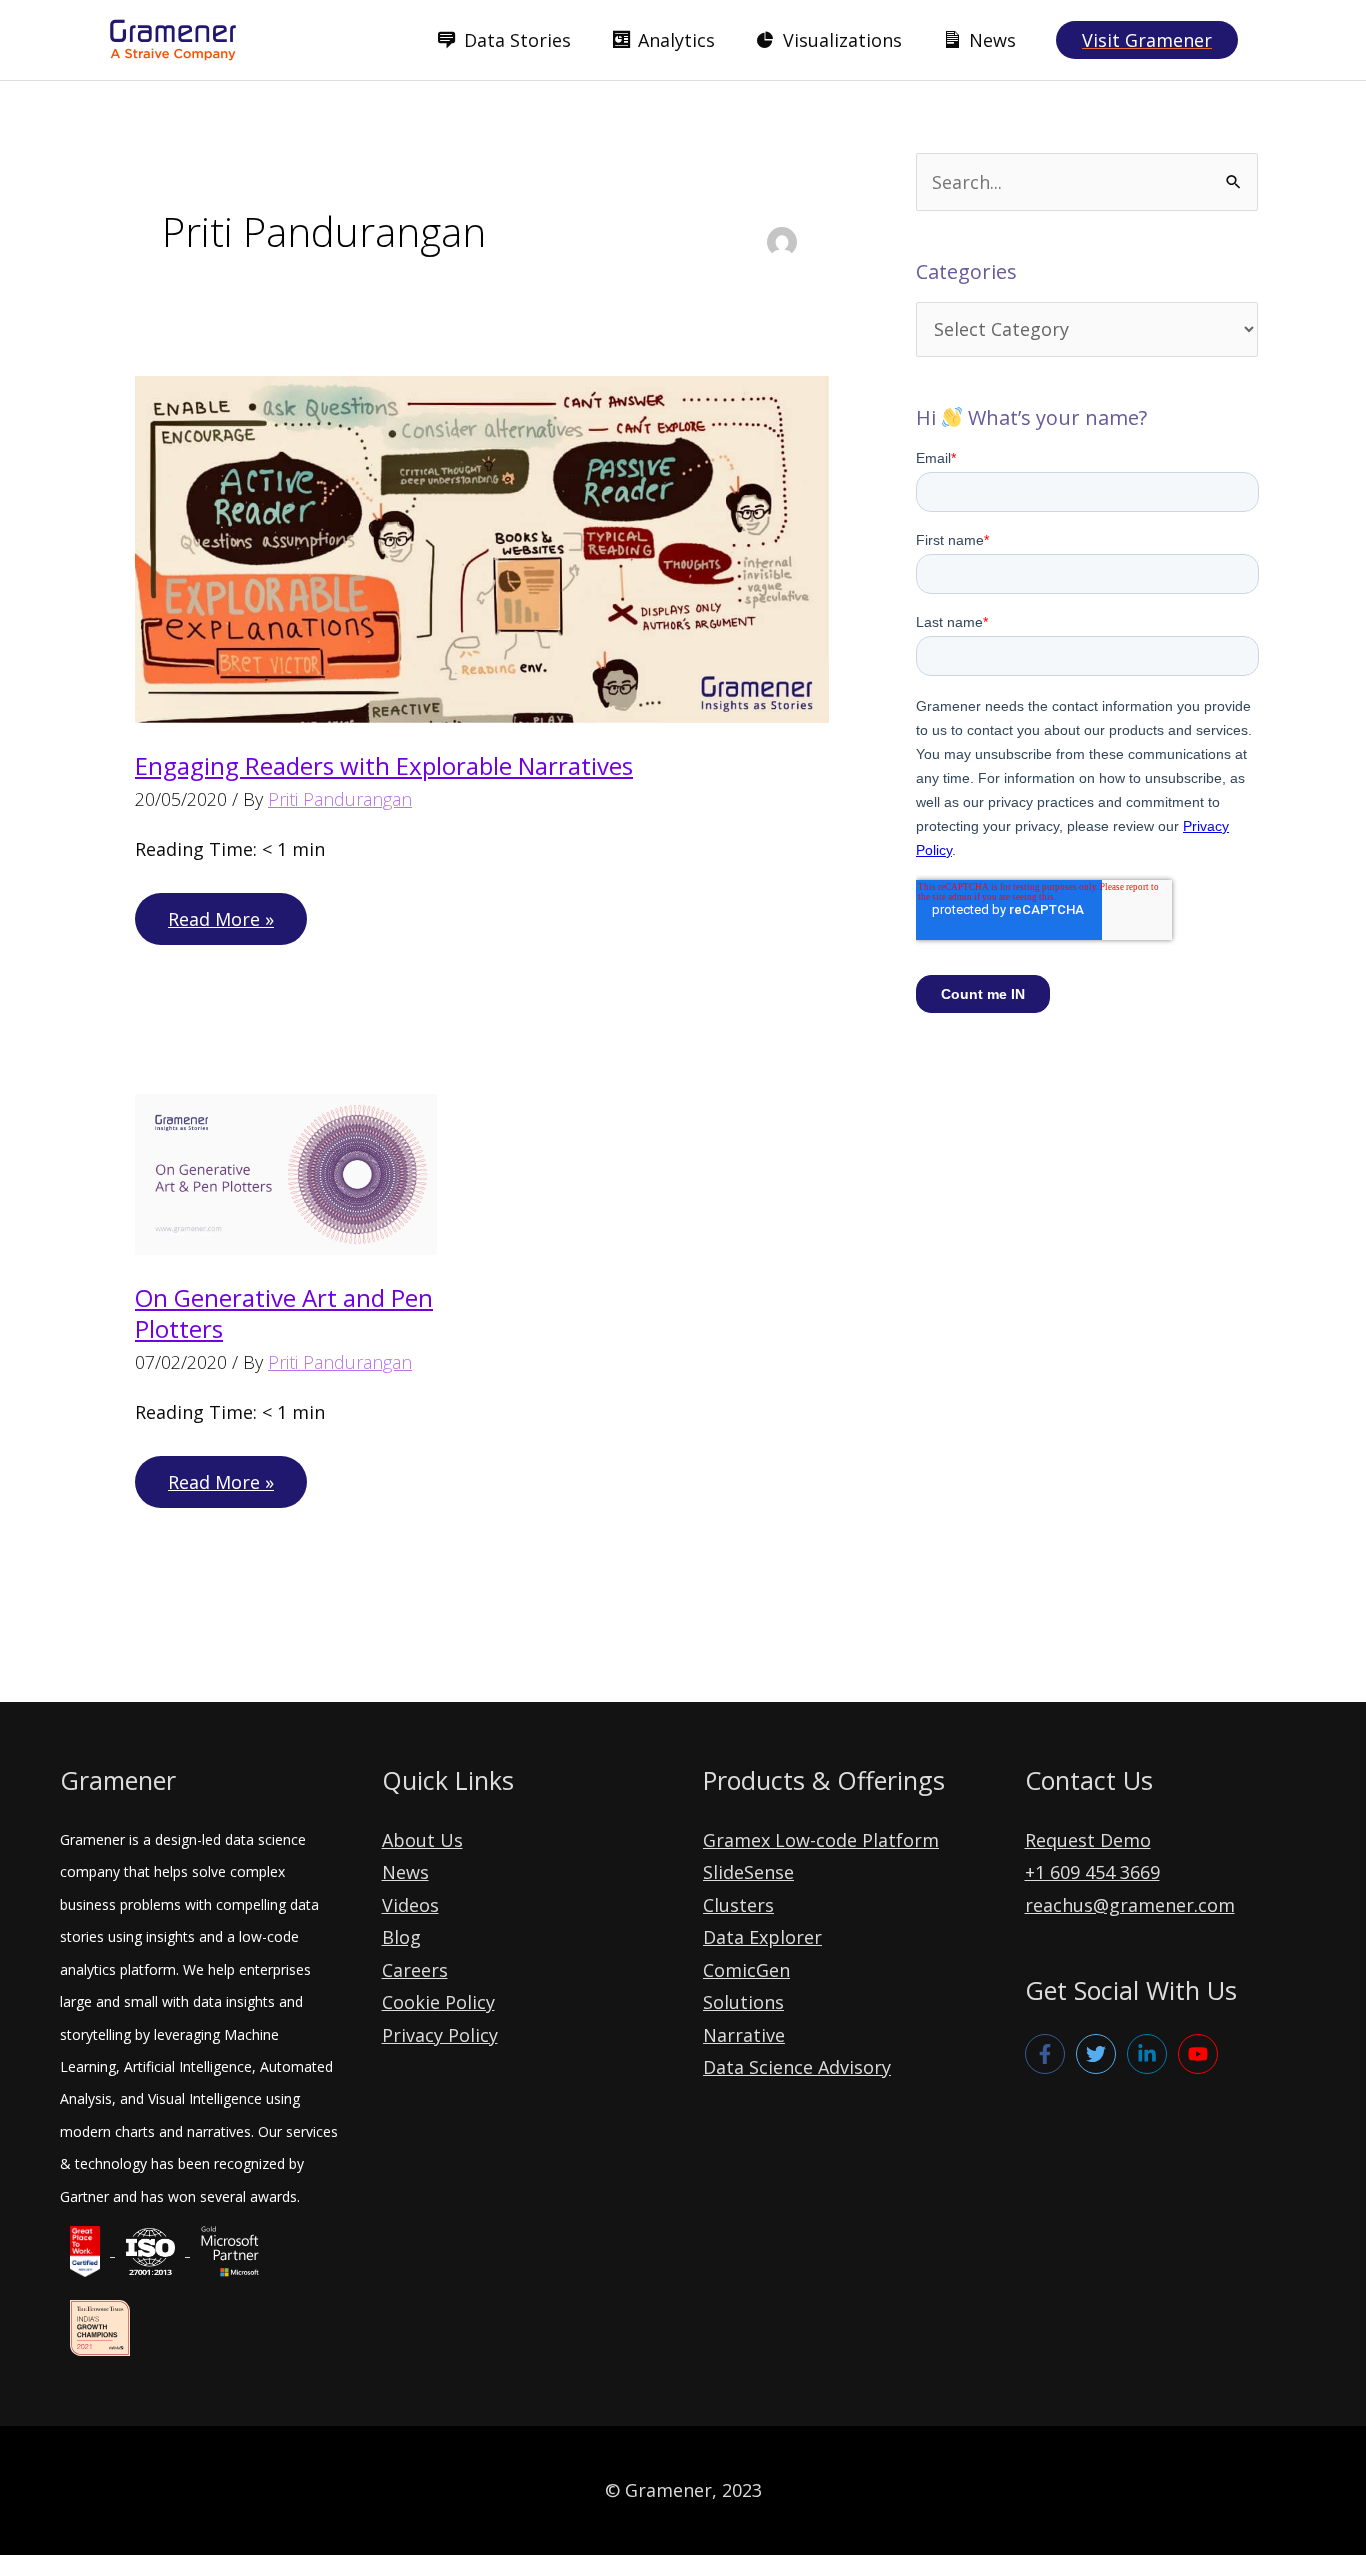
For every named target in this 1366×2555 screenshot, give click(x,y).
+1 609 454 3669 (1092, 1872)
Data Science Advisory (797, 2067)
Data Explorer (762, 1937)
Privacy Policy (440, 2035)
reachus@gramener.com (1130, 1905)
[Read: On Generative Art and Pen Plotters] (286, 1172)
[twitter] (1099, 2054)
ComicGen (746, 1970)
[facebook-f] (1048, 2054)
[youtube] (1201, 2054)
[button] (1147, 40)
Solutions (743, 2002)
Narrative (744, 2035)
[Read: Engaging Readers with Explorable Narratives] (482, 547)
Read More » (220, 925)
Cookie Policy (438, 2002)
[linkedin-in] (1150, 2054)
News (405, 1872)
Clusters (738, 1905)
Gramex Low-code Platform (821, 1840)
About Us (422, 1840)
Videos (410, 1905)
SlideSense (748, 1872)
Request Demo (1088, 1840)
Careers (415, 1970)
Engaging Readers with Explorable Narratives (384, 765)
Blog (401, 1937)
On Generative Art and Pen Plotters (284, 1313)
